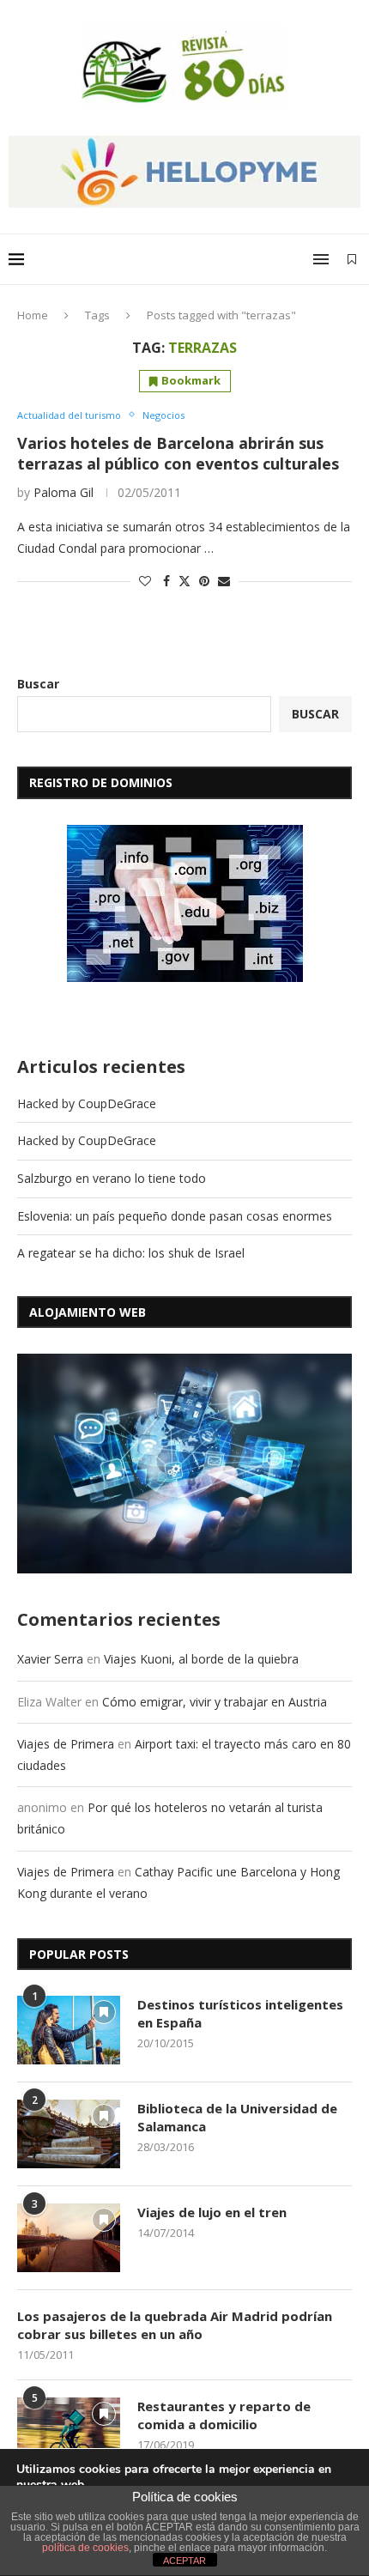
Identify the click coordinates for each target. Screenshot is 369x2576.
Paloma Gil (64, 492)
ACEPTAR (184, 2561)
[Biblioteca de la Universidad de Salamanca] (69, 2134)
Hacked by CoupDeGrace (87, 1103)
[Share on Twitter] (184, 581)
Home (33, 315)
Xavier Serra (50, 1659)
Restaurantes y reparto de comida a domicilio (224, 2415)
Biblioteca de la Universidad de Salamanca (237, 2117)
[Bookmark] (352, 259)
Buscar (38, 684)
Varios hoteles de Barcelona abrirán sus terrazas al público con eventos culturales (178, 453)
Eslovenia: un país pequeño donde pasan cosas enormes (175, 1216)
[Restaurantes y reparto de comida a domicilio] (69, 2432)
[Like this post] (145, 581)
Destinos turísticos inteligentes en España (240, 2013)
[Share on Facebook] (166, 581)
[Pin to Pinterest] (204, 581)
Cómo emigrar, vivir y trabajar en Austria (215, 1702)
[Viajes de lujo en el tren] (69, 2238)
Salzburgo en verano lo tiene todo (112, 1178)
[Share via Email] (224, 581)
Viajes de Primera (66, 1744)
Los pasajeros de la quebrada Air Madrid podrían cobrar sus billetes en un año (175, 2325)
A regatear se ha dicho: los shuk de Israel (131, 1253)
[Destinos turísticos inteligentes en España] (69, 2030)
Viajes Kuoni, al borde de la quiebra (201, 1659)
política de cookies (85, 2548)
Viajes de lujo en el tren (212, 2212)
